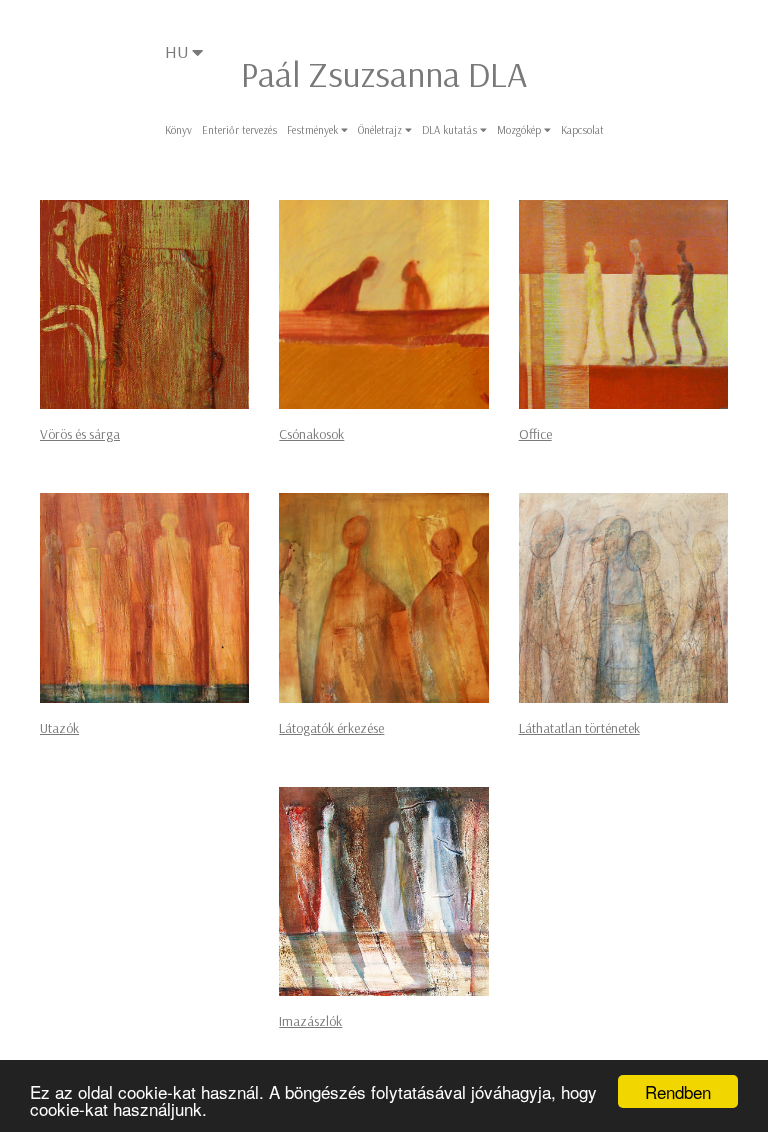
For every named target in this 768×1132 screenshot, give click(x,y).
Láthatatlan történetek (579, 728)
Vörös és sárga (80, 434)
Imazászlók (310, 1021)
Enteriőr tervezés (239, 130)
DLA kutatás (451, 130)
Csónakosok (311, 434)
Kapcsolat (582, 130)
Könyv (178, 130)
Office (535, 434)
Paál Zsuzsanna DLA (384, 73)
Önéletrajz (381, 130)
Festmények (314, 130)
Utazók (59, 728)
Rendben (678, 1091)
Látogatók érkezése (331, 728)
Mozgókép (520, 130)
